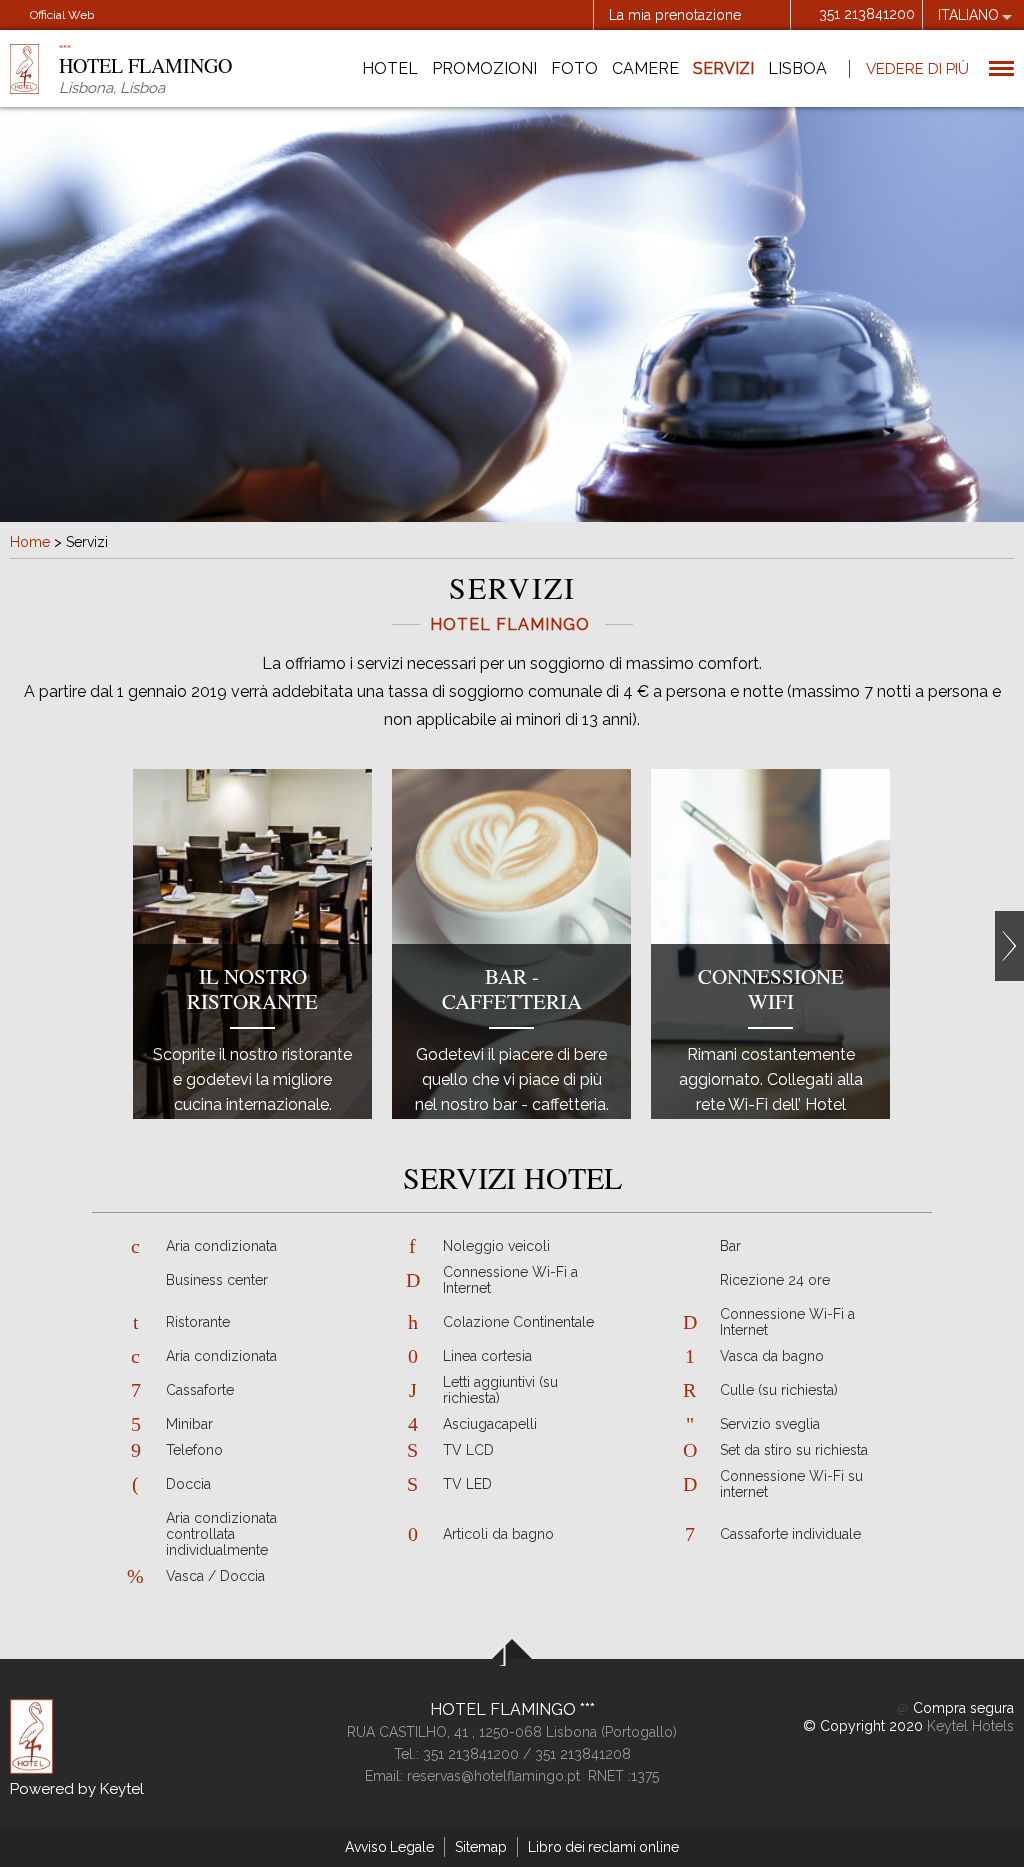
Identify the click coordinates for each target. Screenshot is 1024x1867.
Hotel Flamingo (505, 1709)
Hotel (390, 68)
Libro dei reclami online (603, 1847)
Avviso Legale (389, 1847)
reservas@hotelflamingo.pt (493, 1776)
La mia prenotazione (675, 15)
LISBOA (797, 68)
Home (30, 542)
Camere (645, 68)
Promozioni (484, 68)
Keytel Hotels (970, 1726)
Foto (574, 68)
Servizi (723, 68)
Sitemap (481, 1847)
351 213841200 (867, 14)
